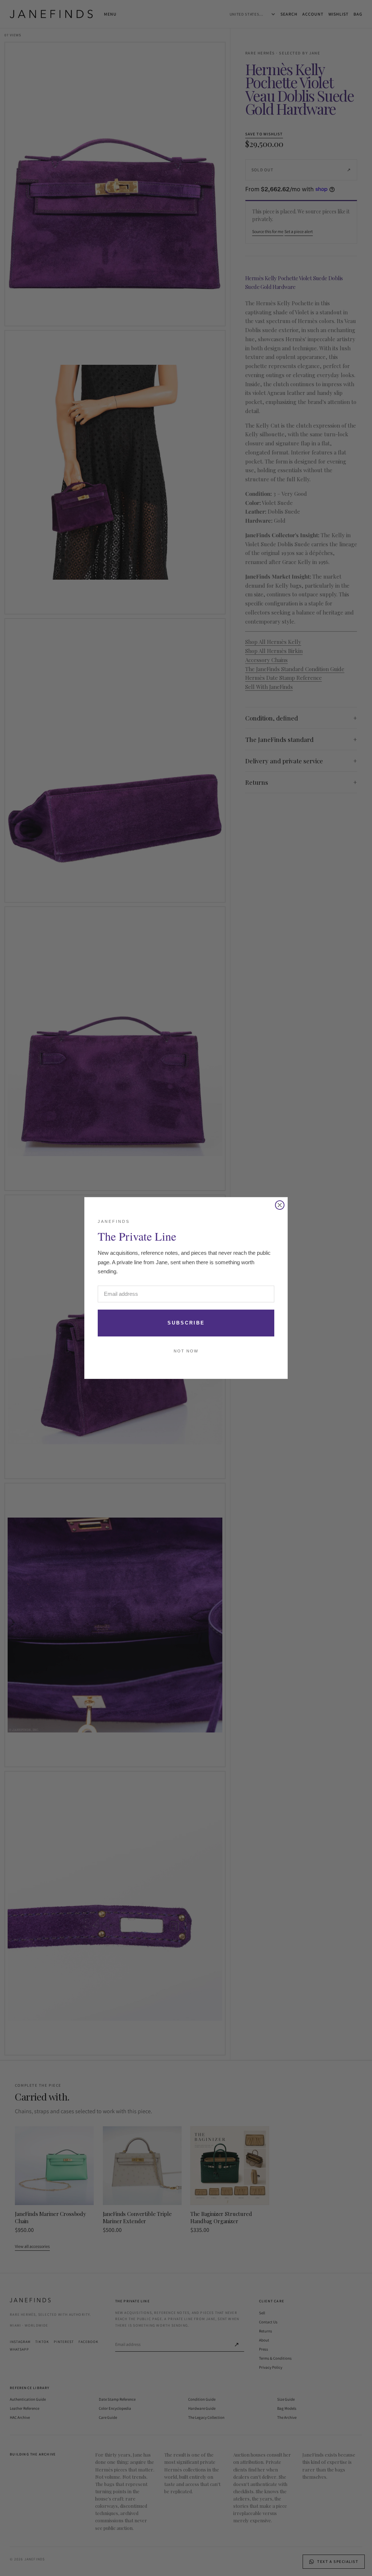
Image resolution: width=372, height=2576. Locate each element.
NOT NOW (186, 1351)
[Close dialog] (280, 1205)
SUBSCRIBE (186, 1323)
